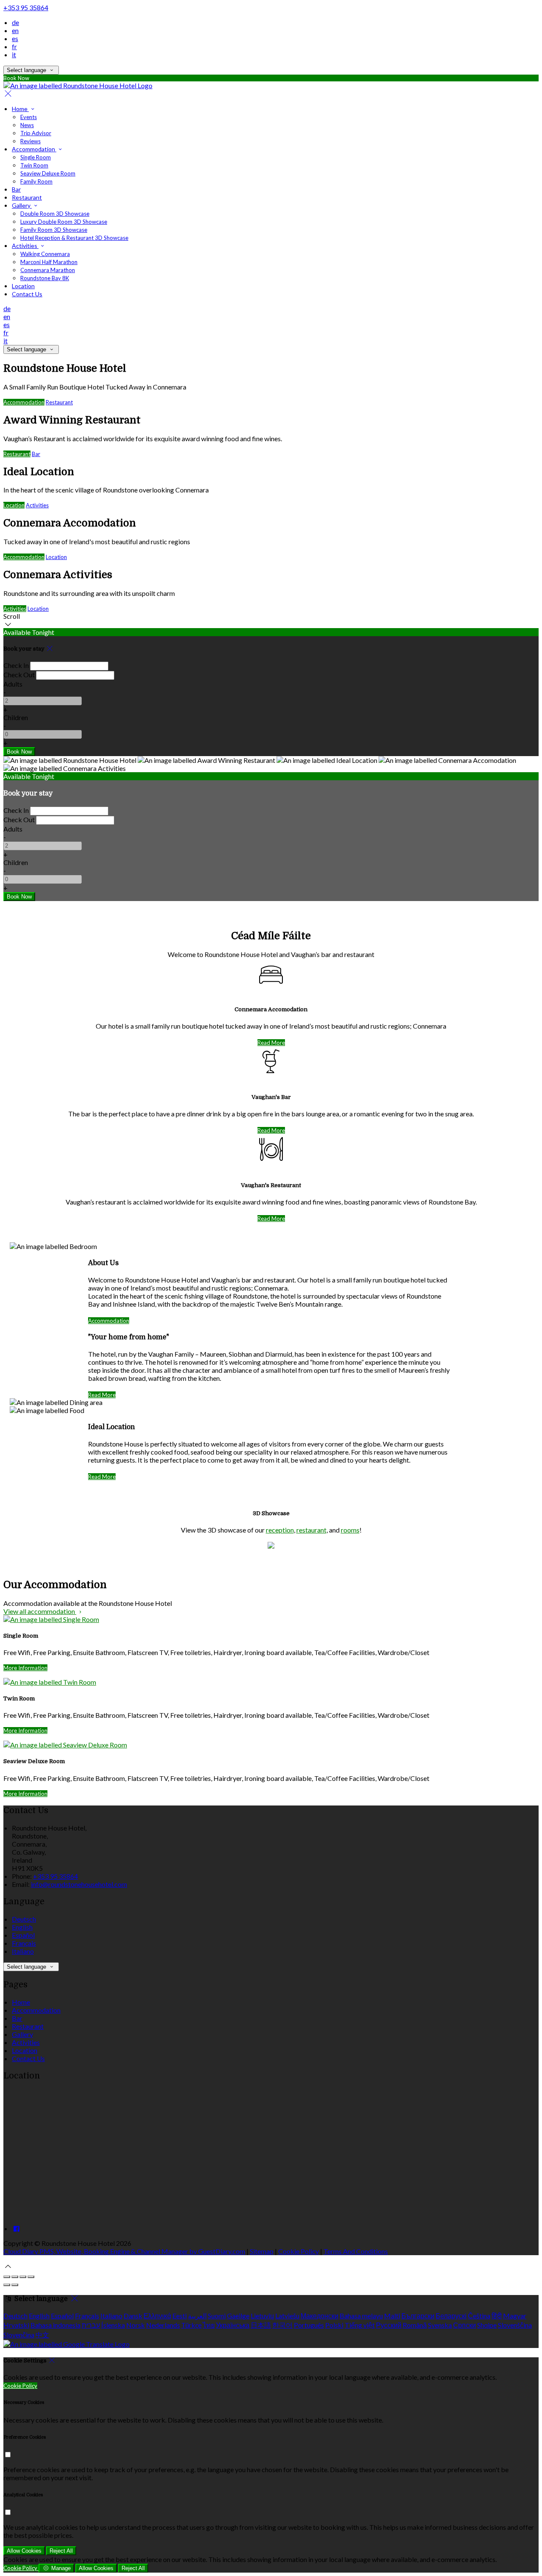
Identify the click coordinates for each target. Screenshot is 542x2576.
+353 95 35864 (26, 7)
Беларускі (451, 2316)
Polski (334, 2325)
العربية (197, 2316)
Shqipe (487, 2325)
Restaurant (59, 402)
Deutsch (24, 1919)
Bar (36, 454)
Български (418, 2316)
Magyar (515, 2316)
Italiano (23, 1951)
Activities (37, 505)
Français (24, 1943)
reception (280, 1530)
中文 (42, 2335)
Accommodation (24, 402)
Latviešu (287, 2316)
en (15, 30)
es (15, 38)
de (15, 22)
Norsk (135, 2325)
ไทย (209, 2325)
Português (309, 2325)
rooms (350, 1530)
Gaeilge (238, 2316)
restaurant (311, 1530)
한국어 (282, 2325)
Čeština (479, 2316)
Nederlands (163, 2325)
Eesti (180, 2316)
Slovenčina (19, 2335)
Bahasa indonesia (55, 2325)
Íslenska (113, 2325)
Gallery (22, 2034)
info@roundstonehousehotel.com (79, 1884)
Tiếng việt (360, 2325)
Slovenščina (515, 2325)
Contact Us (28, 2058)
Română (415, 2325)
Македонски (319, 2316)
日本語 (261, 2325)
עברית (91, 2325)
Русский (389, 2325)
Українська (233, 2325)
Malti (392, 2316)
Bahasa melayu (361, 2316)
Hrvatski (16, 2325)
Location (14, 505)
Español (23, 1935)
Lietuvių (262, 2316)
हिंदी (497, 2316)
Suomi (217, 2316)
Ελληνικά (157, 2316)
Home (21, 2002)
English (22, 1927)
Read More (271, 1043)
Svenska (440, 2325)
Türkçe (191, 2325)
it (14, 54)
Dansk (133, 2316)
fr (14, 46)
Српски (465, 2325)
